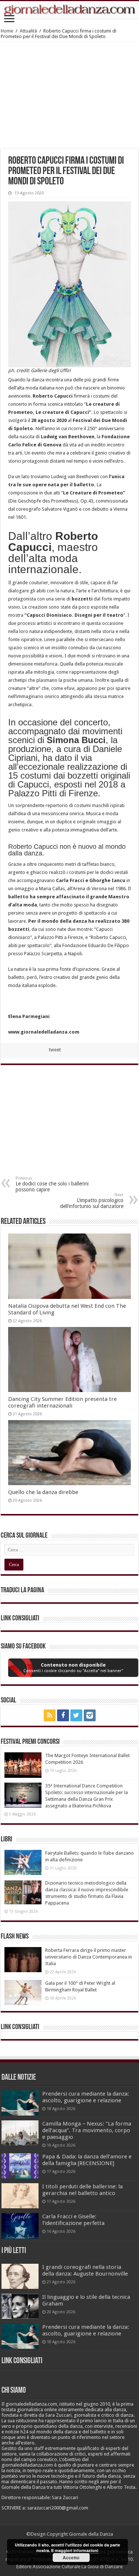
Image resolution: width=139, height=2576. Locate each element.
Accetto (71, 2558)
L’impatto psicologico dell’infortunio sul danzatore (92, 1201)
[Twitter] (76, 1715)
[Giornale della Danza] (69, 10)
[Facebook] (63, 1715)
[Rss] (50, 1715)
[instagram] (90, 1715)
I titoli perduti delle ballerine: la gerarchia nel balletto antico (82, 2190)
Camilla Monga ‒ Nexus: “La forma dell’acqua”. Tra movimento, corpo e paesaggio (87, 2130)
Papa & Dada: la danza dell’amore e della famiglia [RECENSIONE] (87, 2160)
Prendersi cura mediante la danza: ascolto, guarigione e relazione (86, 2097)
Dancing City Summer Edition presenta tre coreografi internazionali (62, 1402)
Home (7, 31)
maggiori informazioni (77, 2550)
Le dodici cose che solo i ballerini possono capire (52, 1184)
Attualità (28, 31)
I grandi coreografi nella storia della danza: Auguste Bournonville (85, 2270)
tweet (55, 1050)
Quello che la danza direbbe (43, 1492)
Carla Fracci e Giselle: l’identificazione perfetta (73, 2220)
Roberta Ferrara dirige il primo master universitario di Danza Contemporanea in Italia (89, 1957)
